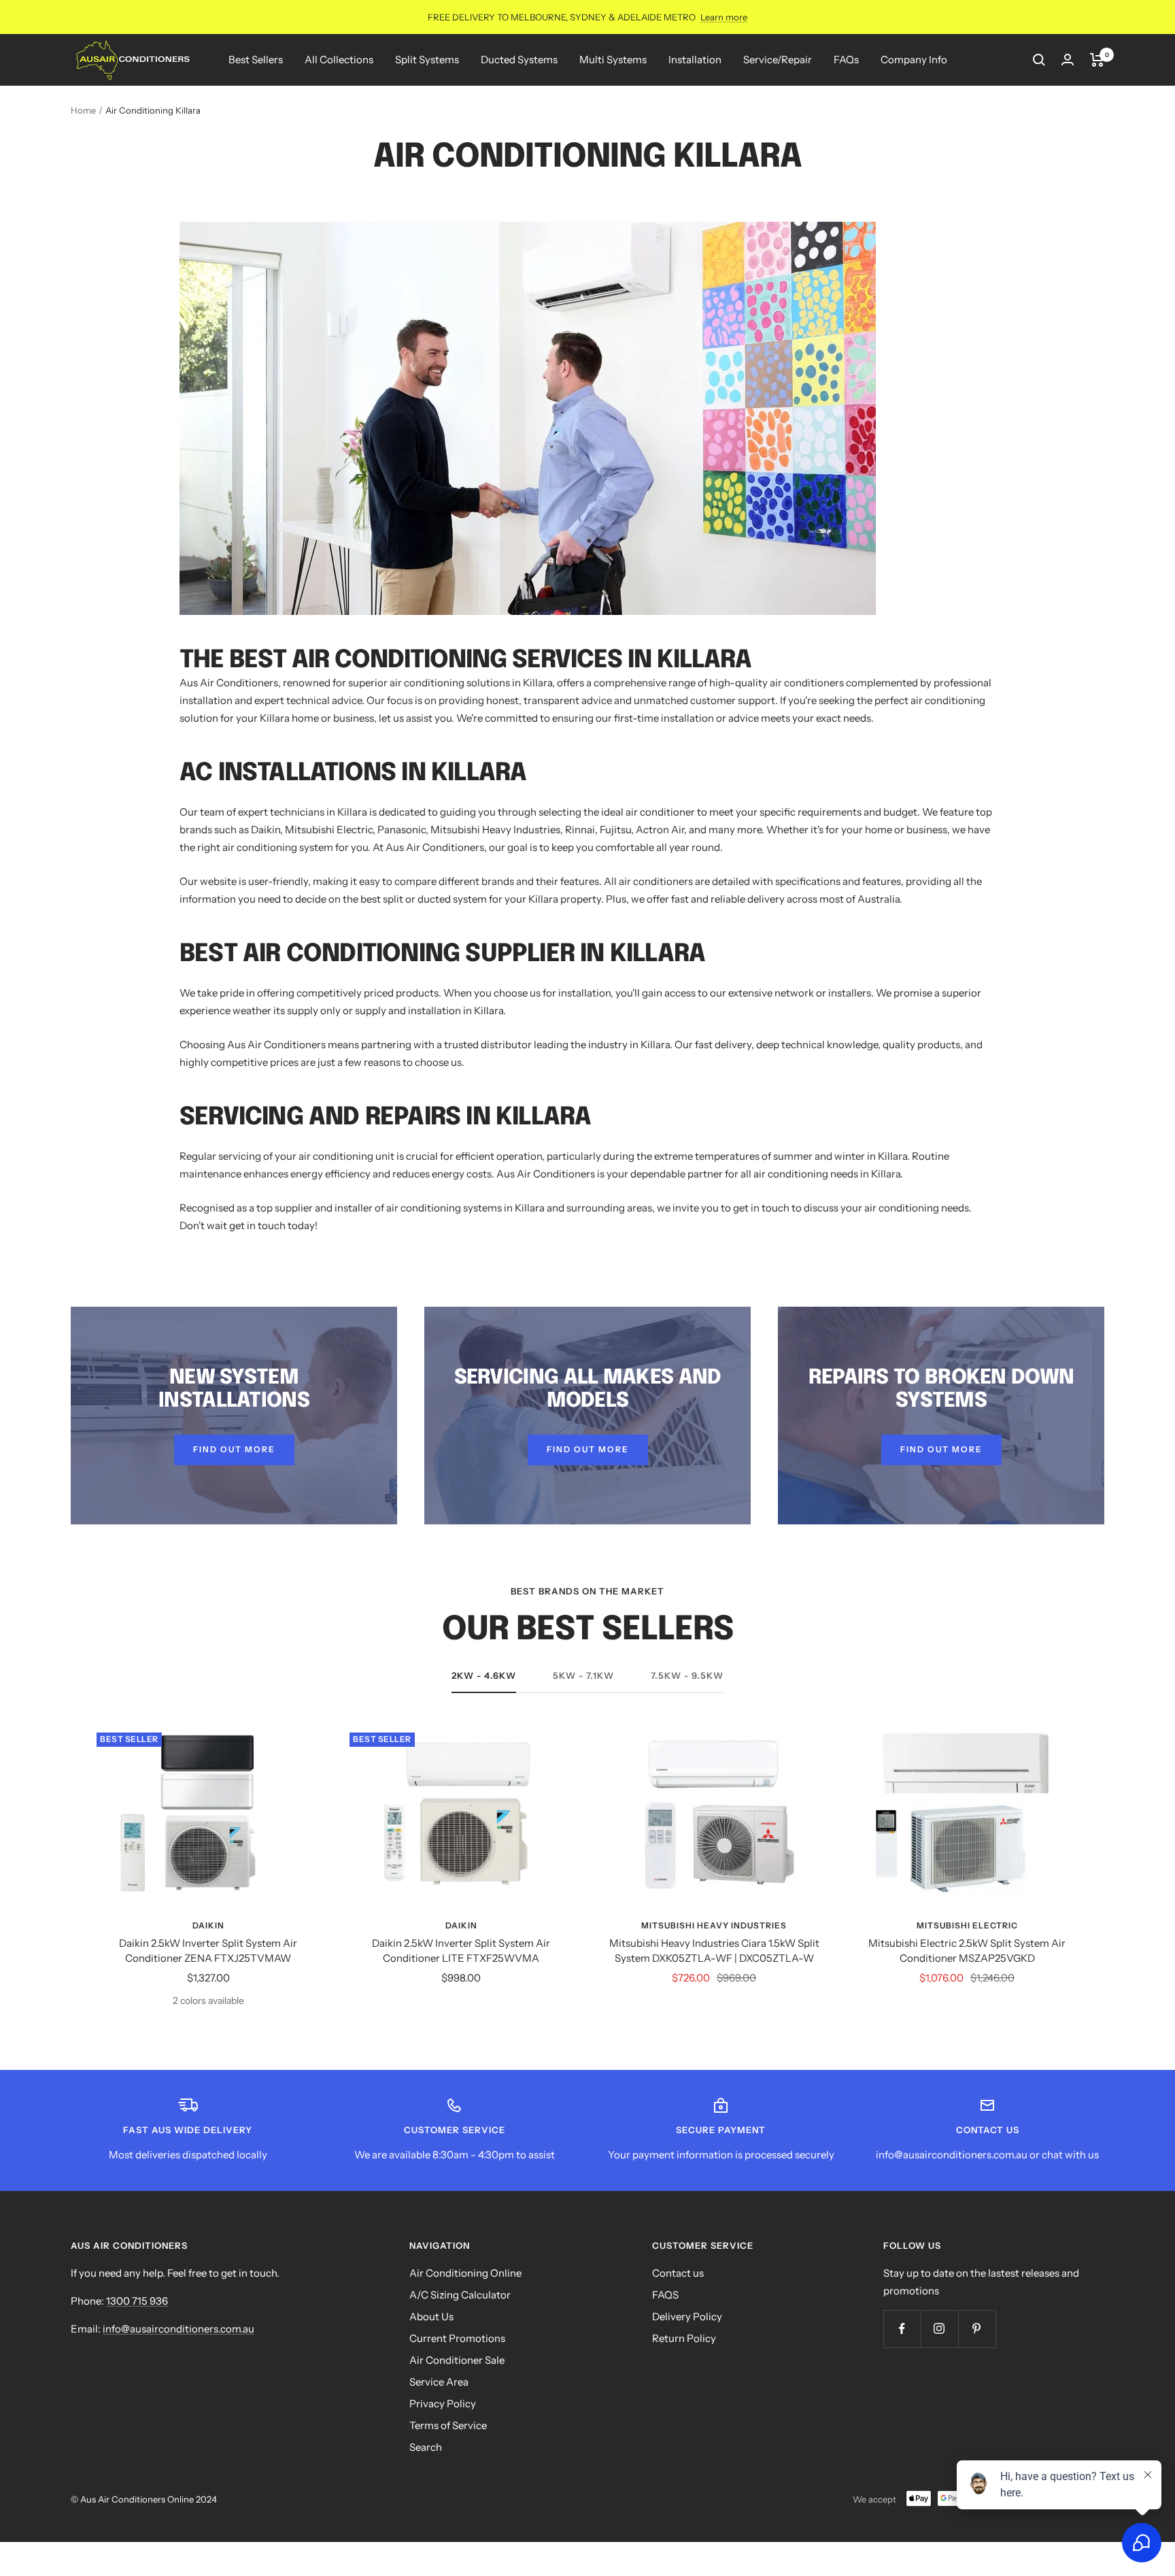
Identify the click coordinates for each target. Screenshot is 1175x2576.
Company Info (914, 60)
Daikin (208, 1925)
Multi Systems (613, 60)
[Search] (1039, 60)
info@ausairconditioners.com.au (178, 2329)
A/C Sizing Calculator (460, 2295)
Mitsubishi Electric (967, 1925)
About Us (431, 2316)
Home (83, 110)
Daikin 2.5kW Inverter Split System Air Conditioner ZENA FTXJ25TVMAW (208, 1951)
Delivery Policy (687, 2316)
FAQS (665, 2295)
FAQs (846, 60)
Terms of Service (448, 2425)
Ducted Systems (519, 60)
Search (426, 2447)
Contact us (678, 2273)
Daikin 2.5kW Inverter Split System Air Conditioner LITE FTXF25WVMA (461, 1951)
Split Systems (427, 60)
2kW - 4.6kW (484, 1675)
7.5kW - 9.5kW (687, 1675)
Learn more (724, 17)
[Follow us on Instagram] (939, 2329)
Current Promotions (457, 2338)
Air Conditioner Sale (457, 2360)
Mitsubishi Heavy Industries (714, 1925)
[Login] (1068, 60)
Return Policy (684, 2338)
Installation (695, 60)
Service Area (439, 2382)
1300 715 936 (137, 2301)
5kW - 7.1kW (583, 1675)
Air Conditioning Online (465, 2273)
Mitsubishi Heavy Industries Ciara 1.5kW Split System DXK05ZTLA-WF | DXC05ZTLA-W (714, 1951)
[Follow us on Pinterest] (977, 2329)
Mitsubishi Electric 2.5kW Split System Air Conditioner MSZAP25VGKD (967, 1951)
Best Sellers (256, 60)
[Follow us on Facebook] (902, 2329)
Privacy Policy (443, 2404)
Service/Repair (778, 60)
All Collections (339, 60)
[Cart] (1097, 60)
